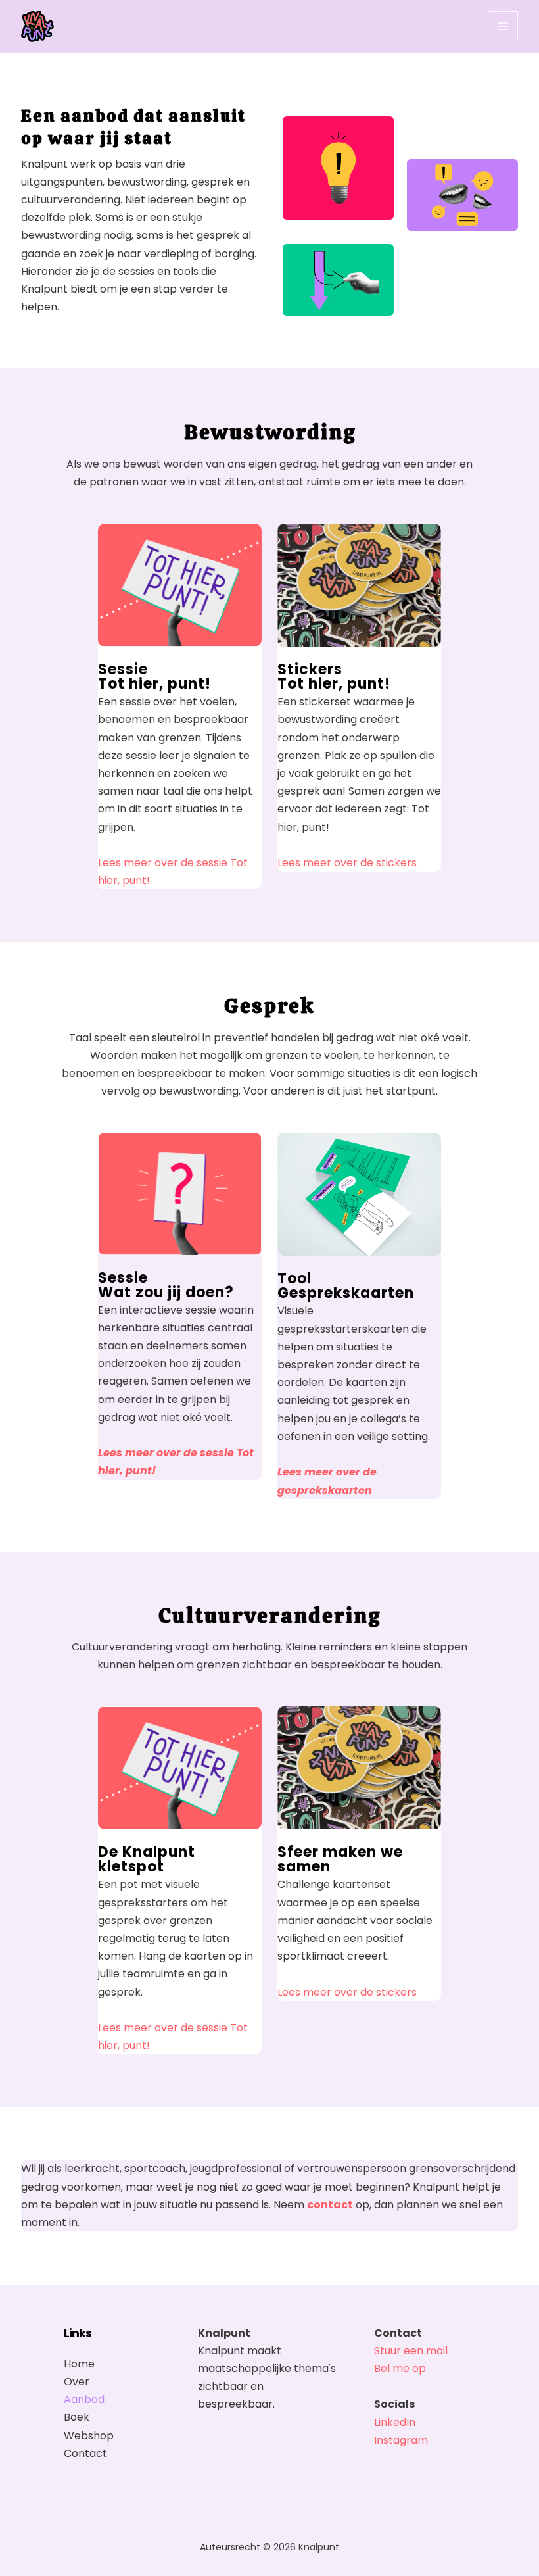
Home (79, 2364)
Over (77, 2382)
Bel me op (400, 2368)
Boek (77, 2417)
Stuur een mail (411, 2351)
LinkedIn (395, 2422)
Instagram (401, 2440)
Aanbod (84, 2399)
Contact (85, 2453)
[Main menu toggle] (503, 26)
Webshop (89, 2436)
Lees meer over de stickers (347, 863)
